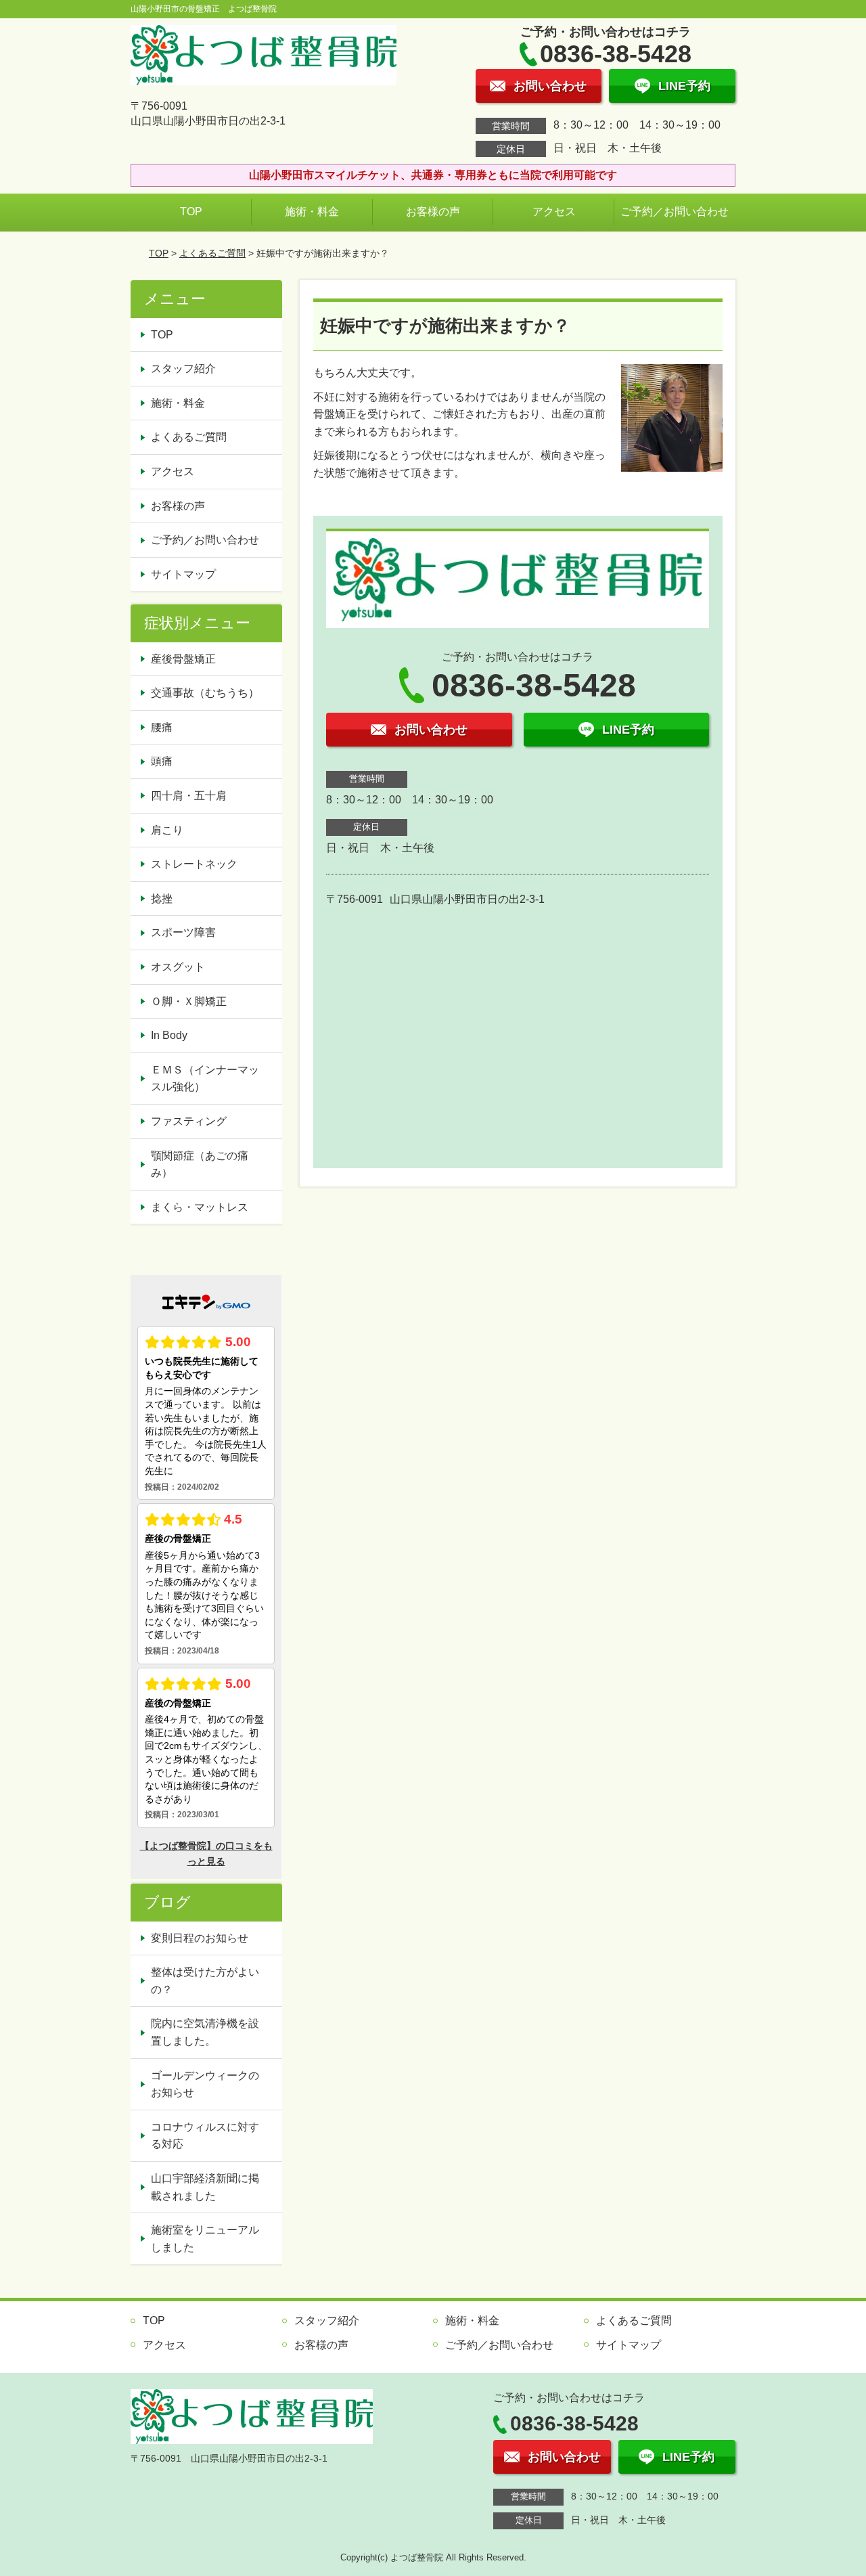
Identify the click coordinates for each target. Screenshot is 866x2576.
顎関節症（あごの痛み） (200, 1164)
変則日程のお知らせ (200, 1938)
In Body (169, 1035)
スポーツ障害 (183, 932)
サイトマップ (183, 574)
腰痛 (162, 727)
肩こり (167, 830)
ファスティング (189, 1121)
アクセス (554, 212)
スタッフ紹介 (183, 369)
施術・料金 (312, 212)
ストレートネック (194, 864)
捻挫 (162, 898)
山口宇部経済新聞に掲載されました (205, 2187)
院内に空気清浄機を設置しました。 (205, 2032)
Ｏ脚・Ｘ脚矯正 (189, 1001)
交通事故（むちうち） (205, 693)
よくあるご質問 (212, 253)
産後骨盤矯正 (183, 659)
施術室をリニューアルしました (205, 2239)
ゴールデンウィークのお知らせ (205, 2084)
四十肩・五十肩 (189, 796)
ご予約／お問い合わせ (675, 212)
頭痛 (162, 761)
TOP (191, 212)
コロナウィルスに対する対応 (205, 2136)
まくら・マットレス (200, 1207)
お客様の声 (433, 212)
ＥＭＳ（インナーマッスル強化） (205, 1079)
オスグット (178, 967)
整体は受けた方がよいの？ (205, 1981)
